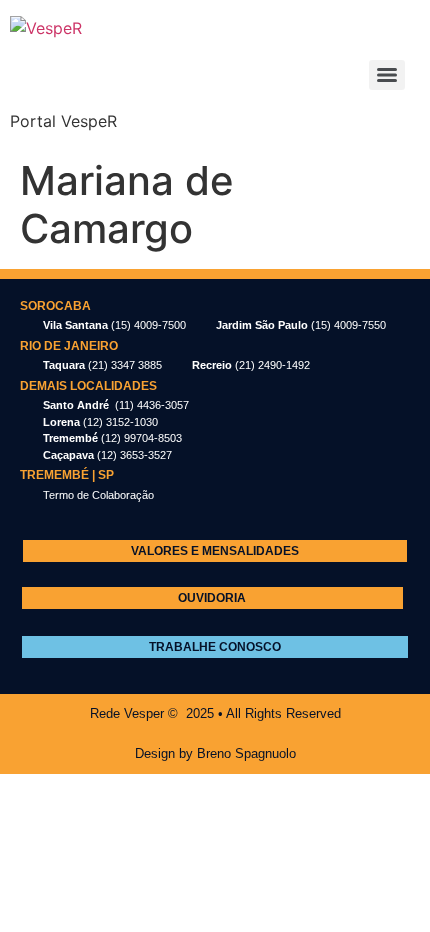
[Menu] (387, 75)
